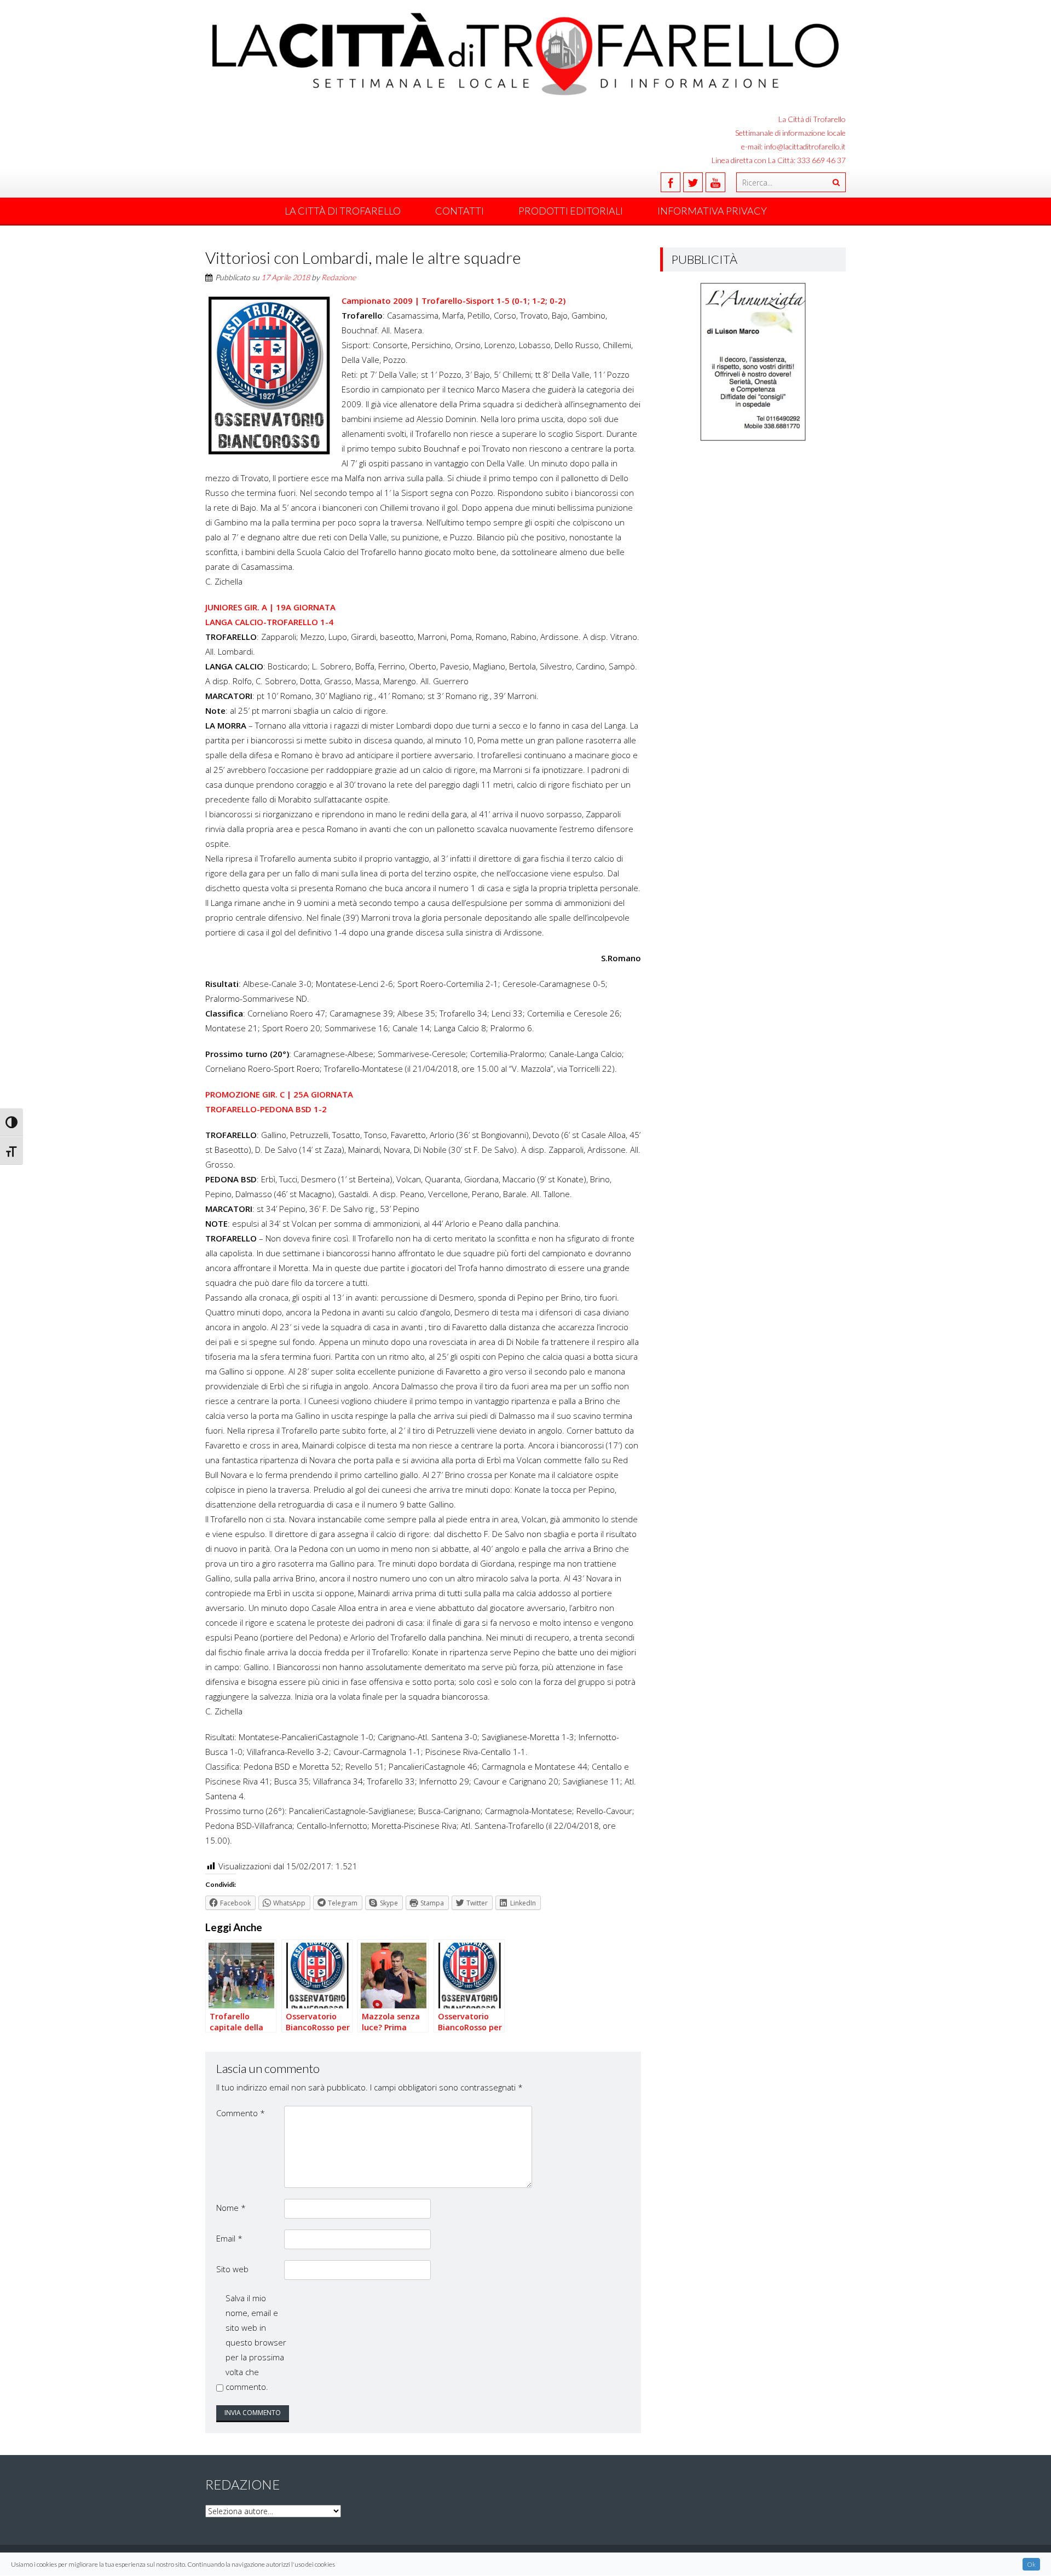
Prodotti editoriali (571, 211)
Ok (1031, 2564)
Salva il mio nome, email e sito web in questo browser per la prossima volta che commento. (256, 2342)
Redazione (339, 277)
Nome (231, 2208)
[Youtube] (715, 182)
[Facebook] (671, 182)
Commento (241, 2113)
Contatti (460, 211)
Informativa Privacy (712, 211)
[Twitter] (693, 182)
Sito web (232, 2269)
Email (229, 2238)
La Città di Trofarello (343, 211)
